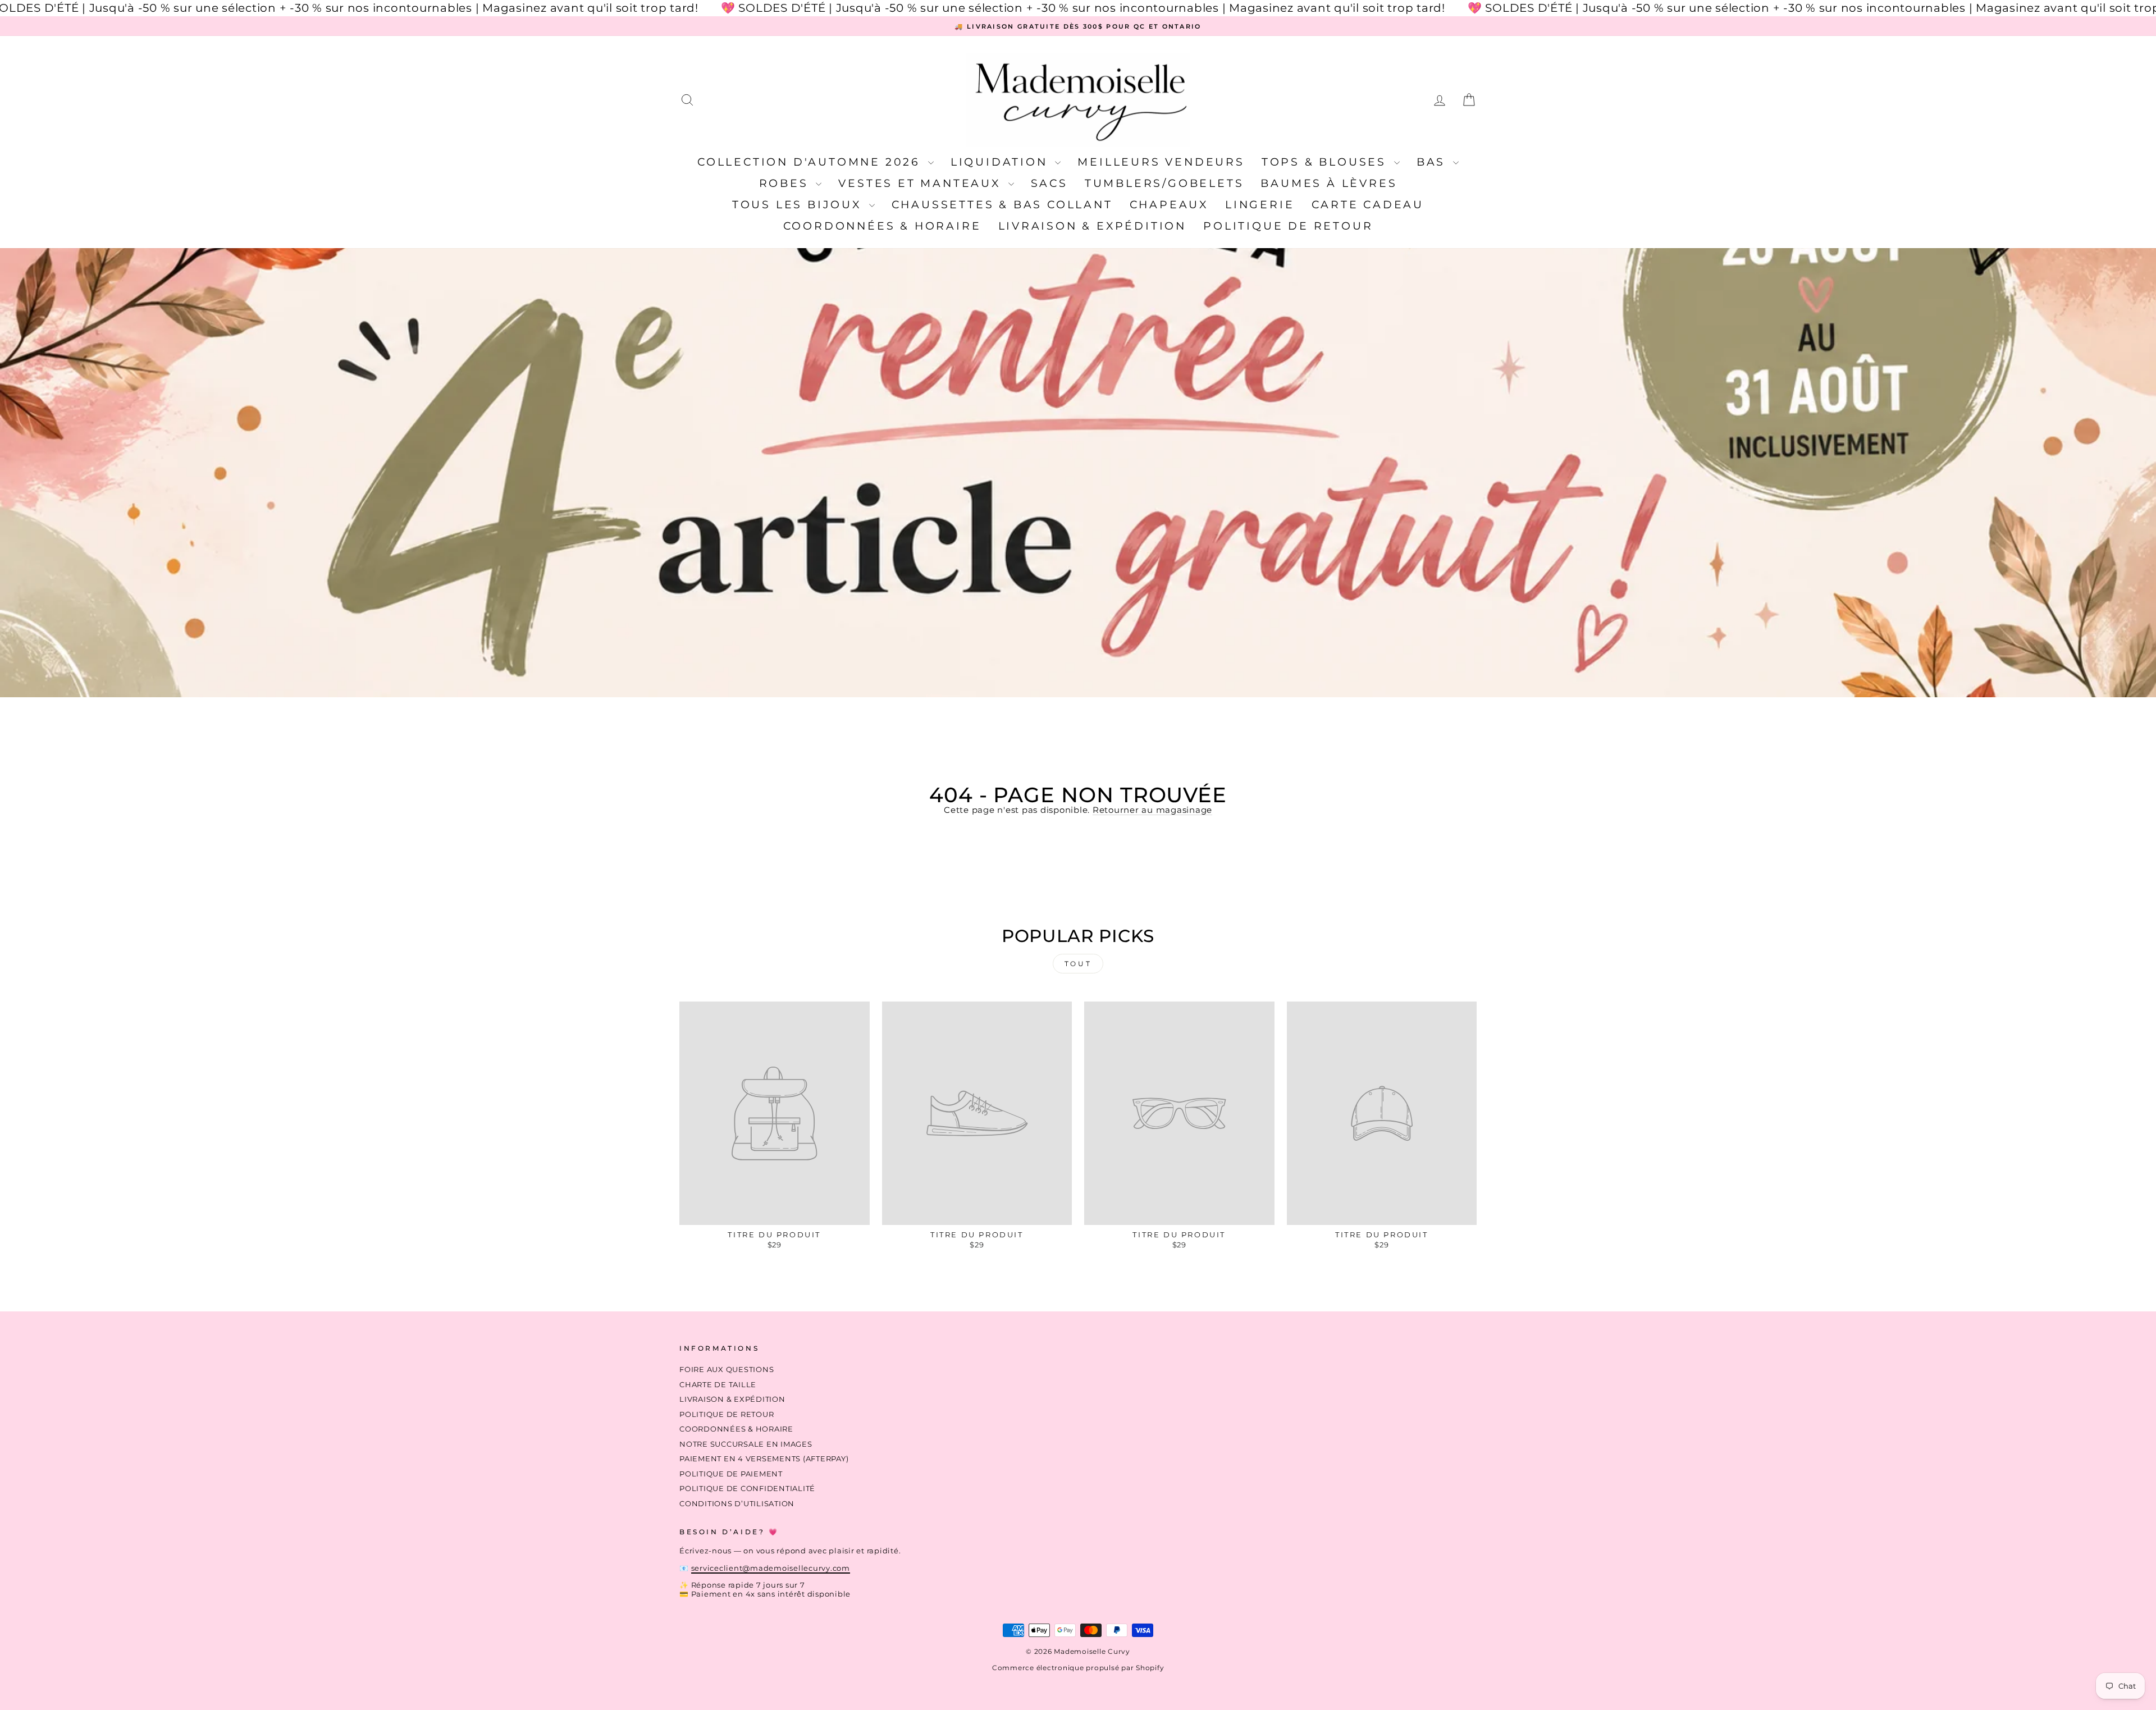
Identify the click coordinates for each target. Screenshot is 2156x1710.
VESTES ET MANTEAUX (922, 183)
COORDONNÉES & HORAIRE (882, 226)
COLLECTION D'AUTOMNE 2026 (811, 162)
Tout (1078, 964)
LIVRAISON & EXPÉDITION (1093, 226)
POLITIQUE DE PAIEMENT (731, 1474)
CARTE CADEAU (1368, 205)
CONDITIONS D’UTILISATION (737, 1504)
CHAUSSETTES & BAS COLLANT (1002, 205)
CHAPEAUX (1169, 205)
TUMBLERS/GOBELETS (1164, 183)
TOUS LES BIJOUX (799, 205)
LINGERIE (1260, 205)
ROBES (786, 183)
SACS (1049, 183)
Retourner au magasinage (1152, 810)
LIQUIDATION (1002, 162)
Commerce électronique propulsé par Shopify (1078, 1668)
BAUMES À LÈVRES (1329, 183)
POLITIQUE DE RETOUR (1288, 226)
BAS (1433, 162)
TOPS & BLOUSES (1326, 162)
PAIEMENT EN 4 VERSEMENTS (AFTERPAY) (764, 1459)
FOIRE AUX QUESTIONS (727, 1370)
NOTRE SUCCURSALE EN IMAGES (746, 1444)
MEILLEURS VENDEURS (1161, 162)
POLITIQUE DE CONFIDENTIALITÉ (747, 1489)
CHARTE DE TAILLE (718, 1385)
